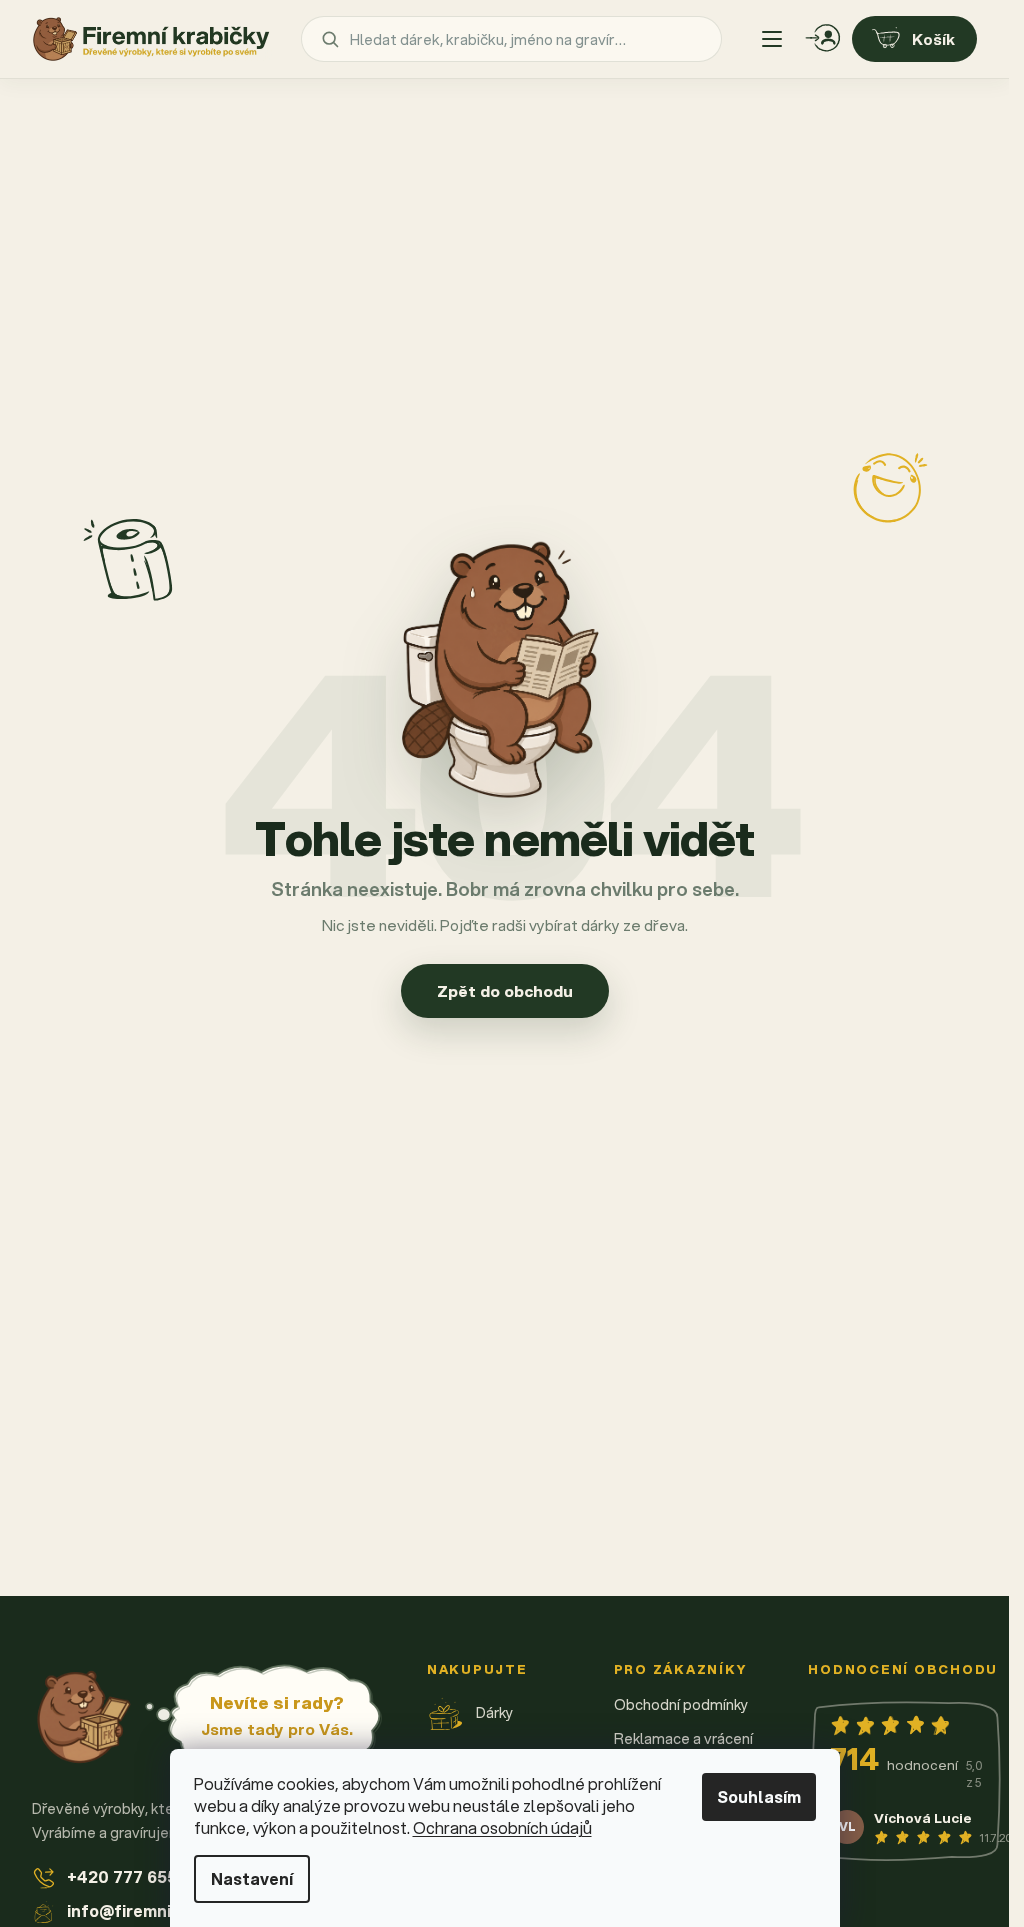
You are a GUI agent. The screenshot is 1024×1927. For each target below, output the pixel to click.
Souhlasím (759, 1796)
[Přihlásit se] (823, 39)
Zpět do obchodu (505, 991)
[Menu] (772, 39)
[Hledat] (330, 39)
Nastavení (252, 1878)
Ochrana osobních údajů (502, 1827)
